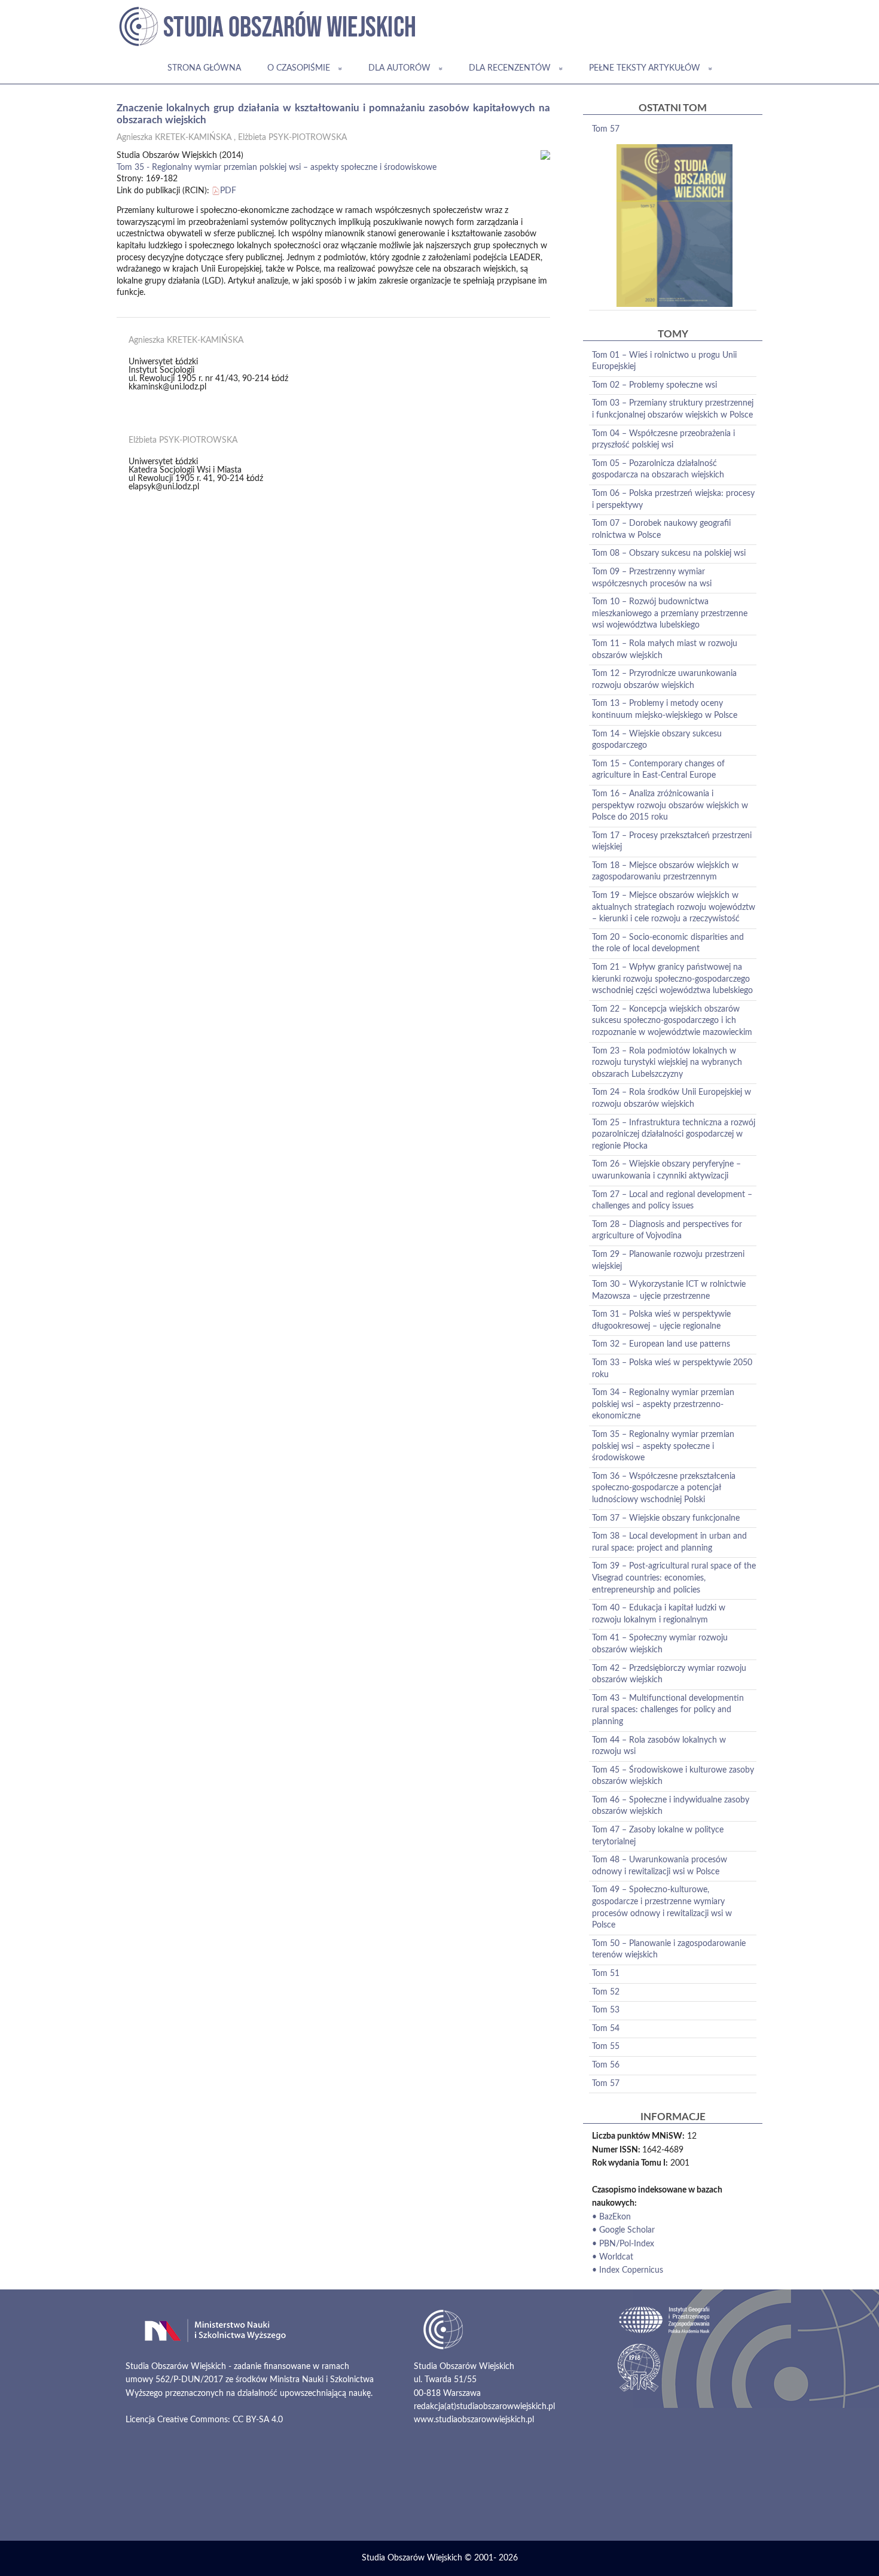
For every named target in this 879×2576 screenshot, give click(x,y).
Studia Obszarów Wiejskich (412, 2558)
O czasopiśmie (299, 68)
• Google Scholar (623, 2230)
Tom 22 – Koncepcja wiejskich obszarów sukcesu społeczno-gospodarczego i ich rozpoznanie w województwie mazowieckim (672, 1021)
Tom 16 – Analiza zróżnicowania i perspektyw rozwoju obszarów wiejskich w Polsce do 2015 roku (670, 806)
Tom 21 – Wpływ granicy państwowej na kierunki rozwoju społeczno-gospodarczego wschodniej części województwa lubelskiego (672, 979)
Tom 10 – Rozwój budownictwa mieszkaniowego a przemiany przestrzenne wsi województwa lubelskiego (670, 613)
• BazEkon (611, 2217)
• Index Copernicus (628, 2270)
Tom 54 (606, 2029)
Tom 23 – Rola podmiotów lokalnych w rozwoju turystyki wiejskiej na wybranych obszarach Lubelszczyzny (667, 1063)
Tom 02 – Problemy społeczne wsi (654, 385)
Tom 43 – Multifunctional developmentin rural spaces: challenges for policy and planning (668, 1710)
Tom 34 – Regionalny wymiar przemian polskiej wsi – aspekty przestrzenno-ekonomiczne (663, 1404)
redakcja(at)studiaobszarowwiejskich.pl (484, 2407)
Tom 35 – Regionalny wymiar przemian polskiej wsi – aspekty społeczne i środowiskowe (663, 1446)
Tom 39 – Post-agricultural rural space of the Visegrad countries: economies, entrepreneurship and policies (674, 1578)
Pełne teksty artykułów (645, 68)
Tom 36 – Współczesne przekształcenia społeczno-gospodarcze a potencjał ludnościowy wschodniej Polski (664, 1488)
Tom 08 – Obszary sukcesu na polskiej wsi (669, 553)
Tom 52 (606, 1992)
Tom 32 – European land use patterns (661, 1344)
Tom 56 (606, 2065)
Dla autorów (399, 68)
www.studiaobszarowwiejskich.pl (474, 2420)
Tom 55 (606, 2047)
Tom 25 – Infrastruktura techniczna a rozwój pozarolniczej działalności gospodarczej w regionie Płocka (674, 1135)
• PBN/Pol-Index (623, 2244)
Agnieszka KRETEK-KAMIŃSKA (174, 138)
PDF (228, 191)
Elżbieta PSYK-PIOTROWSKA (292, 138)
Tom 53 (606, 2010)
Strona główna (204, 68)
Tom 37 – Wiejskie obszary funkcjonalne (666, 1518)
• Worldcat (613, 2257)
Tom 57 (606, 129)
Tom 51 (606, 1974)
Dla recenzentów (510, 68)
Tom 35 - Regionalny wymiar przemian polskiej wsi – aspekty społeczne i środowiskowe (277, 168)
